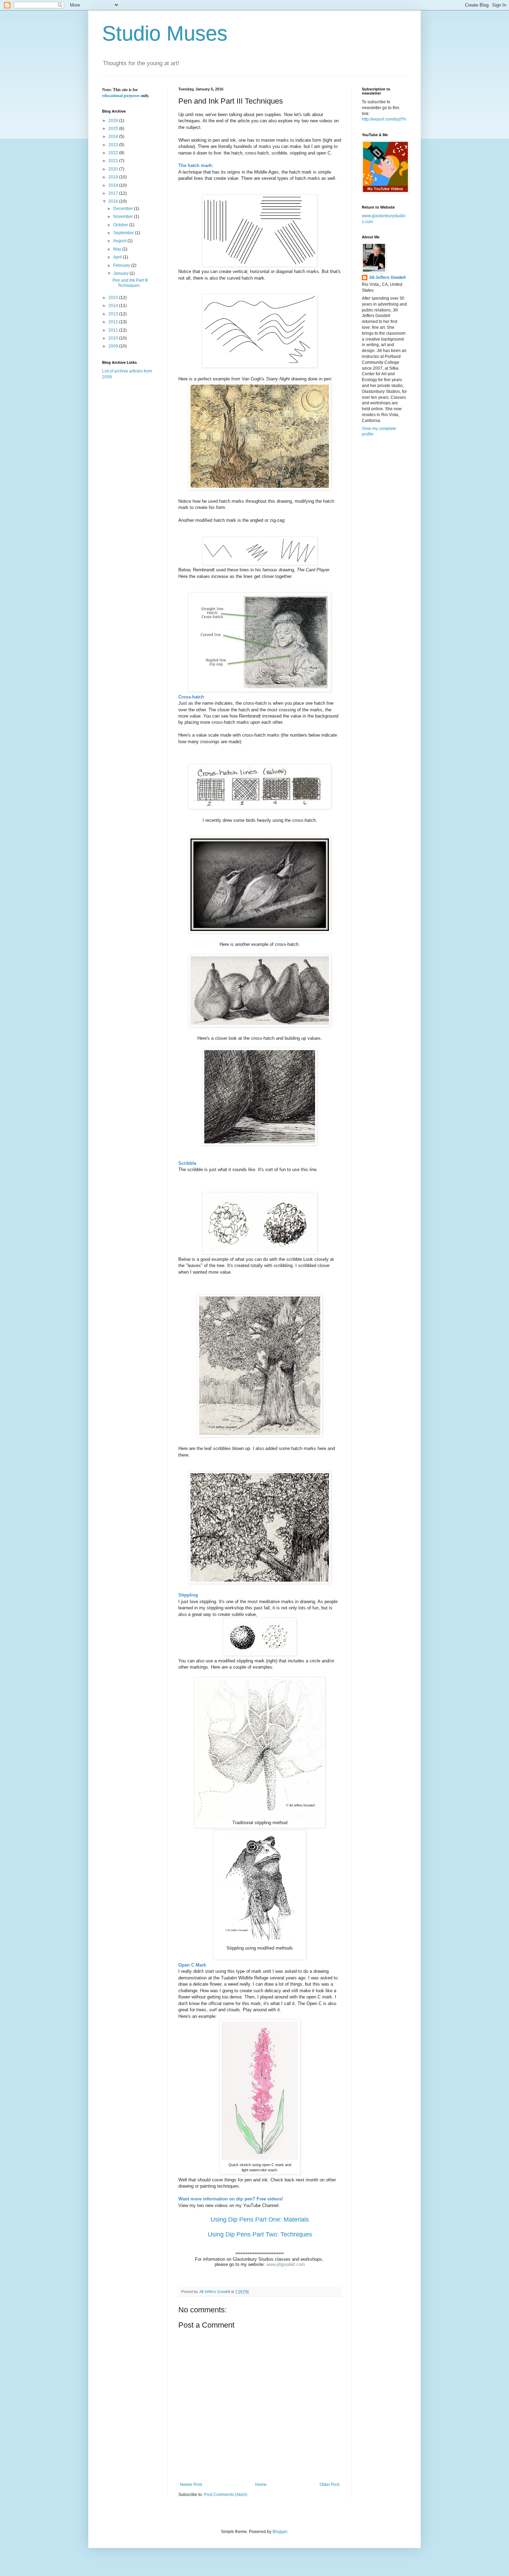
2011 (114, 330)
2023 (114, 145)
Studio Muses (165, 33)
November (124, 217)
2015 (114, 298)
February (122, 265)
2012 (114, 322)
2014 (114, 306)
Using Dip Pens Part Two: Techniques (260, 2234)
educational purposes (121, 96)
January (121, 273)
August (120, 241)
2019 (114, 177)
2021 (114, 161)
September (124, 233)
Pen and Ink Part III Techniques (130, 283)
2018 (114, 185)
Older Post (329, 2485)
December (124, 209)
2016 (114, 201)
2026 (114, 121)
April (118, 257)
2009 (114, 346)
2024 (114, 137)
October (121, 225)
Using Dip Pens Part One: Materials (260, 2219)
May (118, 249)
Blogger (280, 2532)
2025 (114, 129)
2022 (114, 153)
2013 (114, 314)
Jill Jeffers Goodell (387, 278)
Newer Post (191, 2485)
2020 (114, 169)
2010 (114, 338)
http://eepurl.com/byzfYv (384, 119)
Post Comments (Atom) (226, 2495)
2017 (114, 193)
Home (261, 2485)
